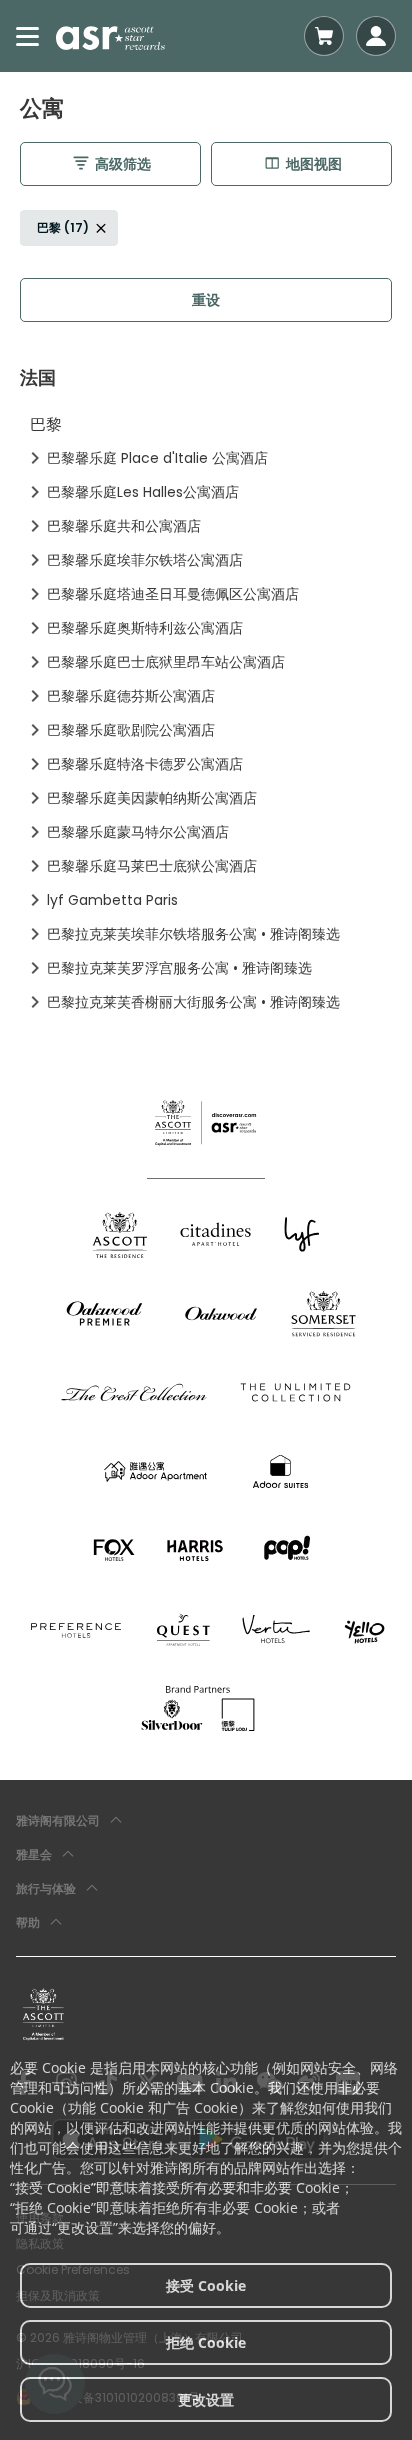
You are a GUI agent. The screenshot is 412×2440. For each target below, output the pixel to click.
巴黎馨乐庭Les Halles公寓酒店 (143, 492)
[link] (43, 2014)
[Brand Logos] (120, 1234)
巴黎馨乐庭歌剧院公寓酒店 (131, 730)
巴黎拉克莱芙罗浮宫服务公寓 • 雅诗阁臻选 (179, 968)
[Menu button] (28, 36)
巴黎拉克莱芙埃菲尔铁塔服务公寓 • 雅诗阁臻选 (193, 934)
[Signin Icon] (376, 36)
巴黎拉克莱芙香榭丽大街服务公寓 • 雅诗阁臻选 (193, 1002)
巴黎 (46, 424)
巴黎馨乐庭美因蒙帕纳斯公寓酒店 (152, 798)
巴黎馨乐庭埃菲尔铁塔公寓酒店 (145, 560)
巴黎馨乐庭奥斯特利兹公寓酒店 (145, 628)
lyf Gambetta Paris (112, 900)
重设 (206, 300)
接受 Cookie (206, 2285)
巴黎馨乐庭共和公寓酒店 (124, 526)
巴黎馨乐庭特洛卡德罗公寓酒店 (145, 764)
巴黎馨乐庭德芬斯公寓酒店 (131, 696)
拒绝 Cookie (206, 2342)
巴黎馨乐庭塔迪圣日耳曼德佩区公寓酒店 (173, 594)
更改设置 (206, 2399)
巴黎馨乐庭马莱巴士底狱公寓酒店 (152, 866)
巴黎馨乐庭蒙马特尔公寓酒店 (138, 832)
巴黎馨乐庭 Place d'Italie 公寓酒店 (157, 458)
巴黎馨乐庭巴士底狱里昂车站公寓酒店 (166, 662)
